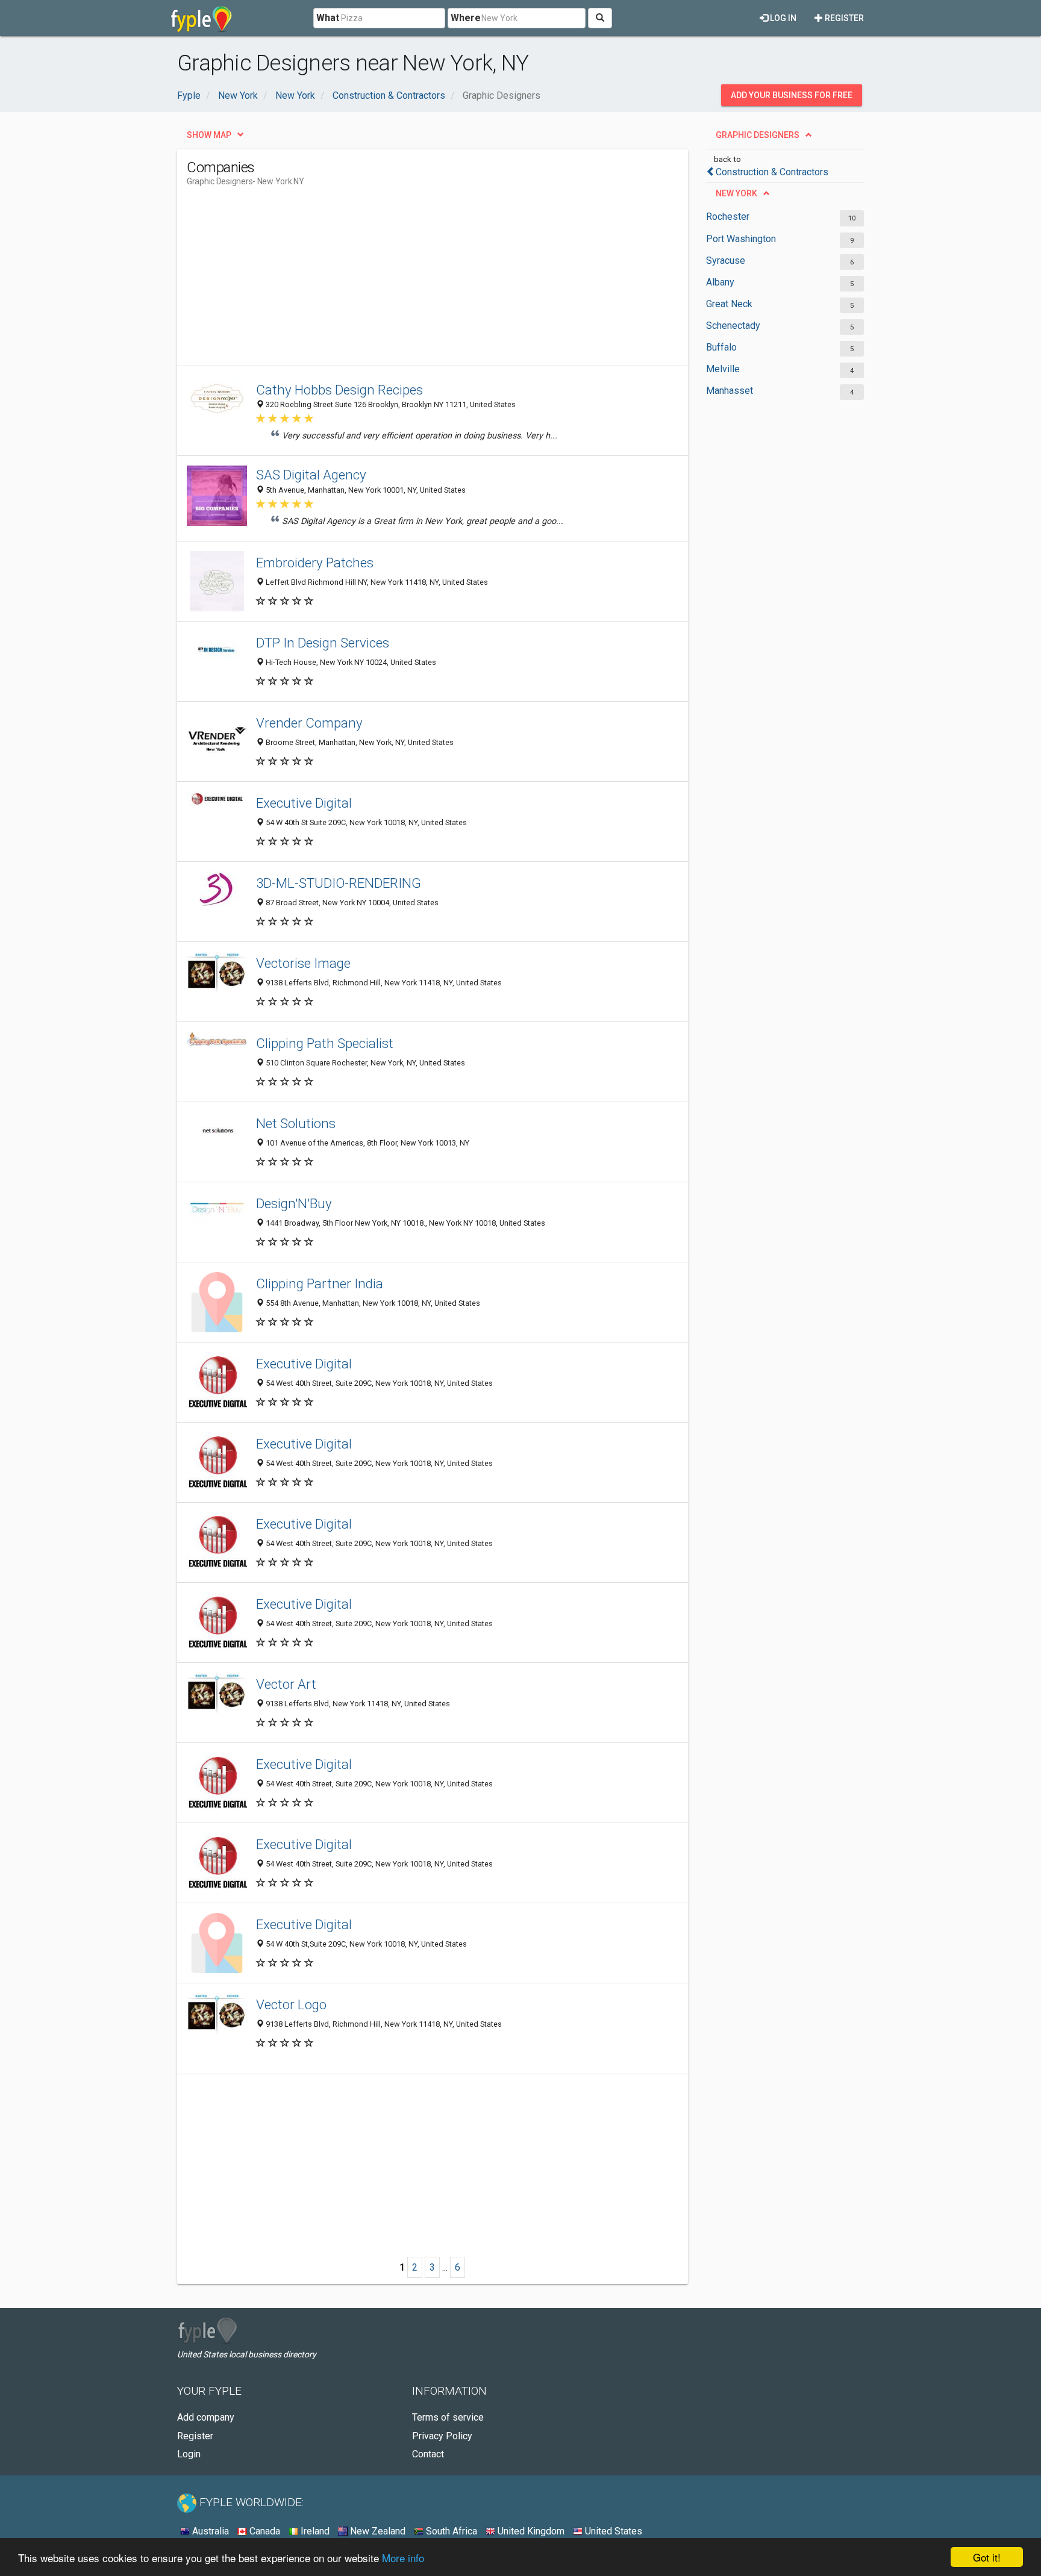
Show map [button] (209, 135)
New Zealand (377, 2531)
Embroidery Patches (315, 563)
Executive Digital (304, 803)
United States (612, 2531)
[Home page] (202, 18)
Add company (206, 2417)
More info (403, 2558)
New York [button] (736, 193)
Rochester (728, 217)
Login (189, 2454)
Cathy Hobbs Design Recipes (339, 390)
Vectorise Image (303, 963)
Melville (723, 369)
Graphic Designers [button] (758, 135)
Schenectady (733, 326)
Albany (720, 282)
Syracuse (726, 260)
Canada (264, 2531)
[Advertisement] (406, 281)
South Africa (450, 2531)
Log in (782, 18)
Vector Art (286, 1684)
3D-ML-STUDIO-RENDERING (339, 883)
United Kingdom (530, 2531)
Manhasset (730, 391)
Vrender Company (309, 723)
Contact (428, 2454)
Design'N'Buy (294, 1203)
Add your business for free (792, 95)
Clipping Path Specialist (325, 1043)
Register (843, 18)
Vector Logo (291, 2004)
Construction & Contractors (772, 172)
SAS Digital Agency (311, 475)
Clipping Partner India (320, 1283)
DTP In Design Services (323, 643)
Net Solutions (296, 1123)
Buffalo (721, 347)
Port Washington (741, 239)
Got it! (987, 2557)
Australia (209, 2531)
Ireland (314, 2531)
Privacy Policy (442, 2436)
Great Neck (729, 304)
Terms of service (448, 2417)
